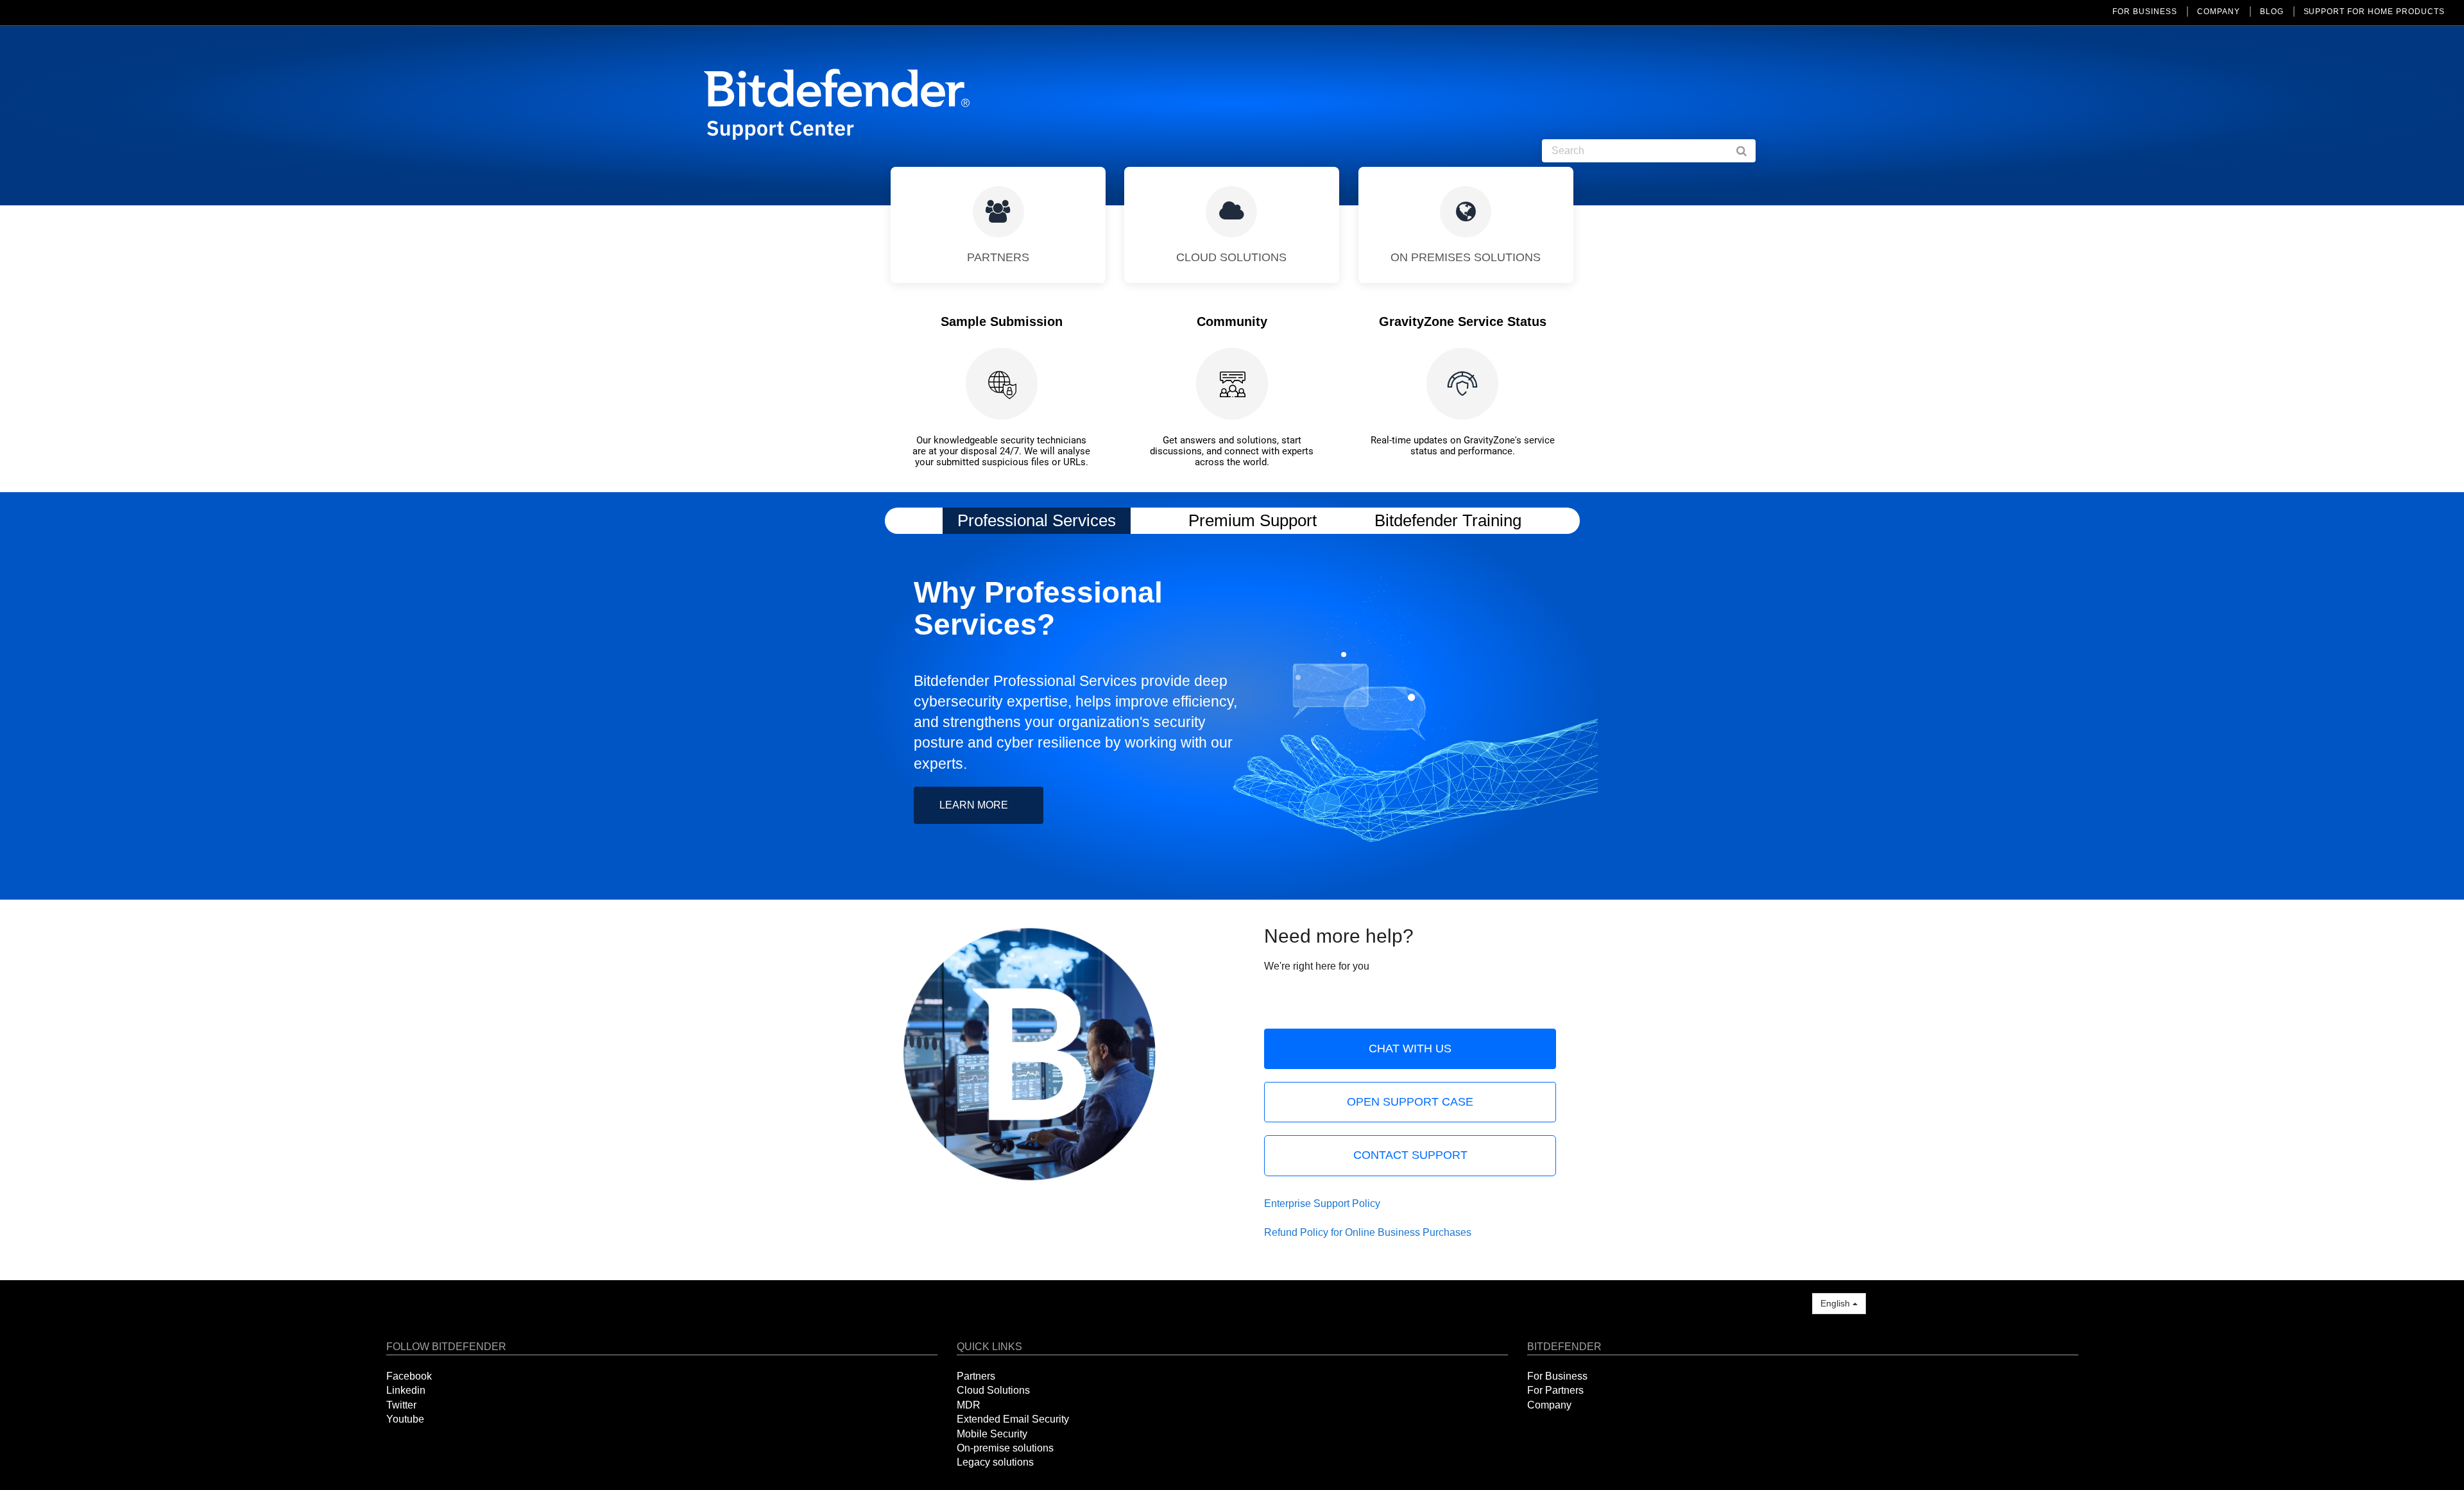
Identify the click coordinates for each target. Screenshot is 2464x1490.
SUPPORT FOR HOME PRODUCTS (2374, 12)
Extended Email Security (1013, 1419)
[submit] (1748, 151)
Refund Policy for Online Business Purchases (1368, 1232)
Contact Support (1410, 1155)
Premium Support (1253, 520)
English (1836, 1303)
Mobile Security (992, 1434)
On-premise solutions (1005, 1448)
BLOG (2272, 12)
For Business (1557, 1376)
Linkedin (406, 1390)
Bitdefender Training (1448, 520)
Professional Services (1037, 520)
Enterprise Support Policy (1322, 1203)
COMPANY (2219, 12)
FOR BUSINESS (2145, 12)
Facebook (409, 1376)
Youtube (405, 1419)
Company (1549, 1405)
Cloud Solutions (993, 1390)
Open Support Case (1410, 1102)
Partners (976, 1376)
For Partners (1555, 1390)
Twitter (401, 1405)
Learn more (974, 805)
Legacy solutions (995, 1462)
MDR (969, 1405)
